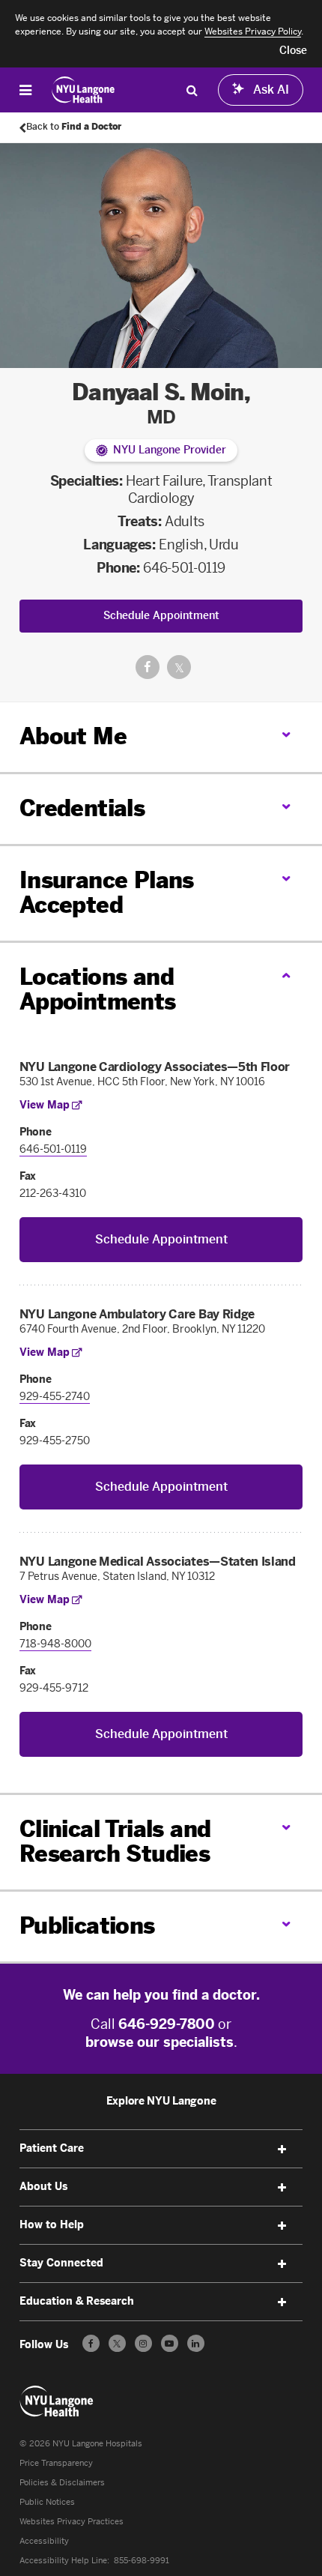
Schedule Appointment (161, 616)
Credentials (82, 809)
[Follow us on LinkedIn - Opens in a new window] (196, 2343)
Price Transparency (56, 2463)
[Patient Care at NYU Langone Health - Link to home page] (83, 90)
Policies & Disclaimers (62, 2483)
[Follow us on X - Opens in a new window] (117, 2343)
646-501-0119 (184, 568)
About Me (73, 737)
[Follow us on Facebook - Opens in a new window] (91, 2343)
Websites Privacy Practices (72, 2522)
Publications (87, 1926)
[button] (293, 51)
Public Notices (47, 2502)
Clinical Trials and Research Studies (115, 1842)
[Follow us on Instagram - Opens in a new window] (143, 2343)
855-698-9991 (142, 2561)
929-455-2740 (55, 1397)
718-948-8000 (55, 1644)
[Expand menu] (282, 2150)
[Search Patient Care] (192, 90)
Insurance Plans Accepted (107, 893)
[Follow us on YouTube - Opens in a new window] (170, 2343)
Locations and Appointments (98, 990)
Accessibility (44, 2541)
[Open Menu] (25, 90)
